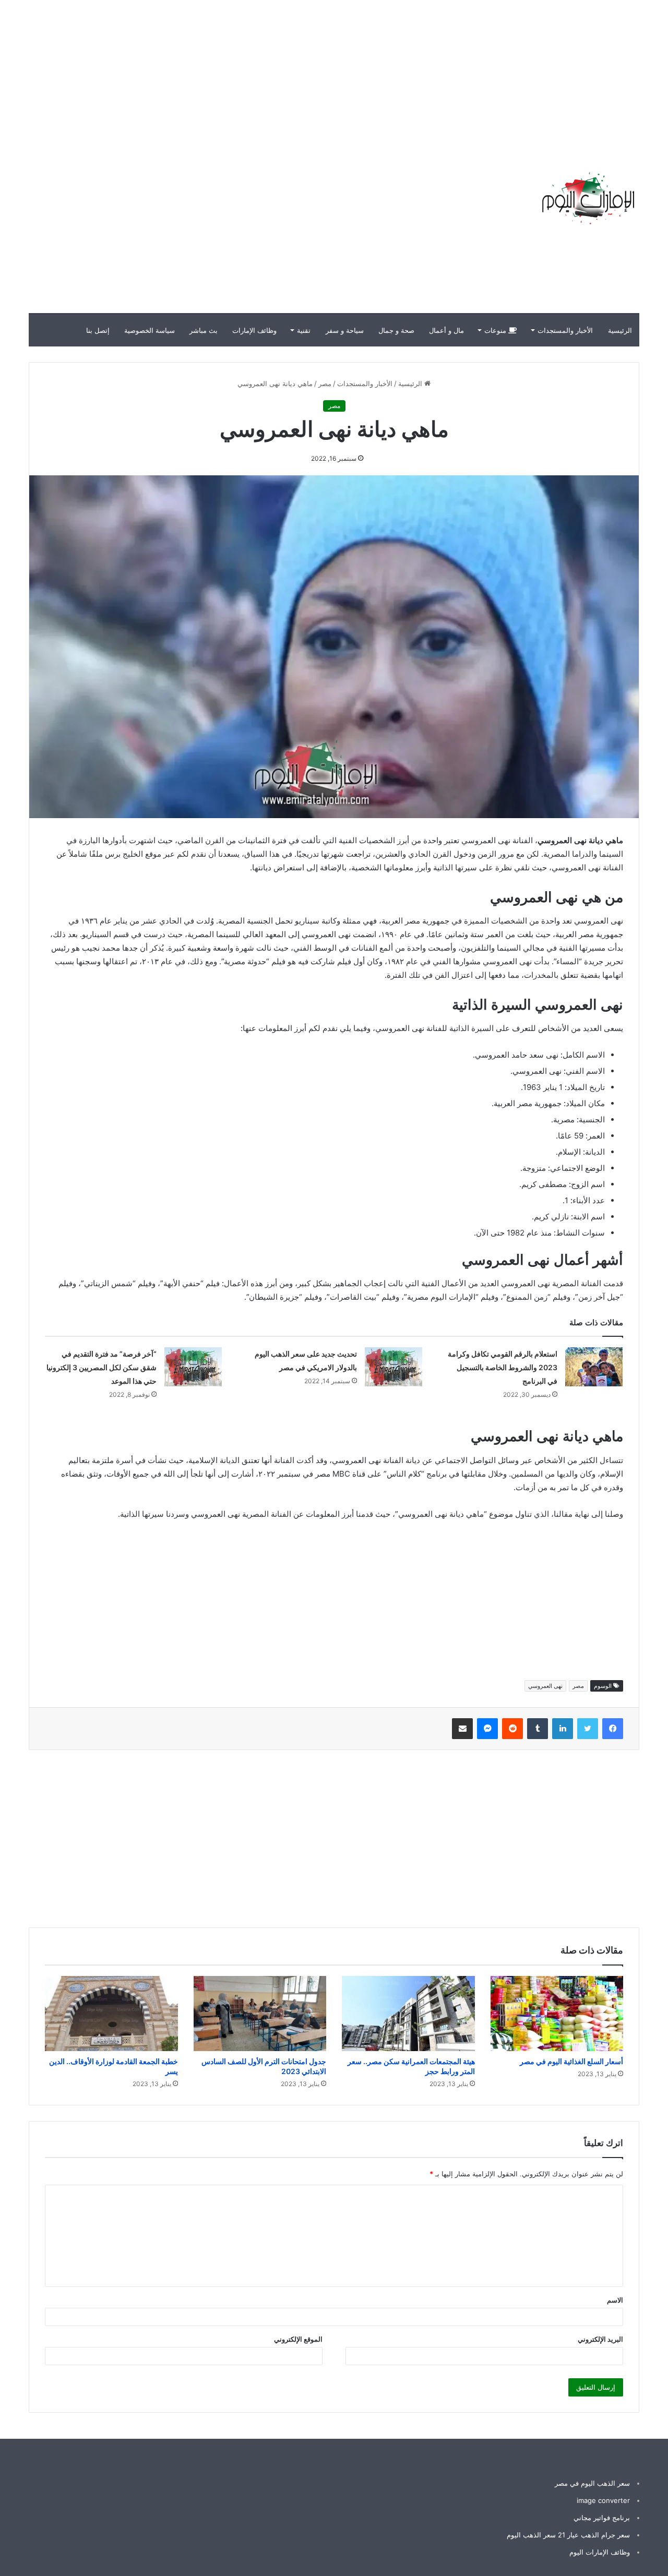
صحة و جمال (396, 330)
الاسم (615, 2300)
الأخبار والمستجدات (565, 330)
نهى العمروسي (545, 1686)
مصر (325, 384)
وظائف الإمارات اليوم (600, 2552)
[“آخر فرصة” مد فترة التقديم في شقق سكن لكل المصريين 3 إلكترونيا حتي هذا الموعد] (193, 1367)
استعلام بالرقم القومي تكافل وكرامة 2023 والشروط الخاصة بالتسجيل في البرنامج (503, 1367)
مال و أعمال (446, 330)
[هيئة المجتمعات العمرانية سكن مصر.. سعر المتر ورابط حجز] (408, 2014)
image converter (603, 2500)
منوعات (496, 330)
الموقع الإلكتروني (298, 2339)
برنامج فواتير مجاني (602, 2518)
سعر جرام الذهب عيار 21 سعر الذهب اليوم (568, 2535)
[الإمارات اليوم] (587, 198)
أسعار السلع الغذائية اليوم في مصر (571, 2061)
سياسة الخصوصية (150, 330)
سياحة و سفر (345, 330)
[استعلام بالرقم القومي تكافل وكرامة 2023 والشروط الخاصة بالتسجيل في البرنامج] (594, 1367)
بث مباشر (204, 330)
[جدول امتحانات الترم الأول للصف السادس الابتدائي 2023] (260, 2014)
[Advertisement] (480, 73)
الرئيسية (620, 330)
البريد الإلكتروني (600, 2339)
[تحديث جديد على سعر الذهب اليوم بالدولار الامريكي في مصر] (393, 1367)
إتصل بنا (98, 330)
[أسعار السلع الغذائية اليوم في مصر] (557, 2014)
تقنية (304, 330)
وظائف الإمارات (254, 330)
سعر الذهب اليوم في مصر (592, 2483)
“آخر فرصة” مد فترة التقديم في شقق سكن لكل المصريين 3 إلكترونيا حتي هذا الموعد (102, 1367)
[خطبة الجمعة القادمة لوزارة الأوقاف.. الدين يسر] (111, 2014)
